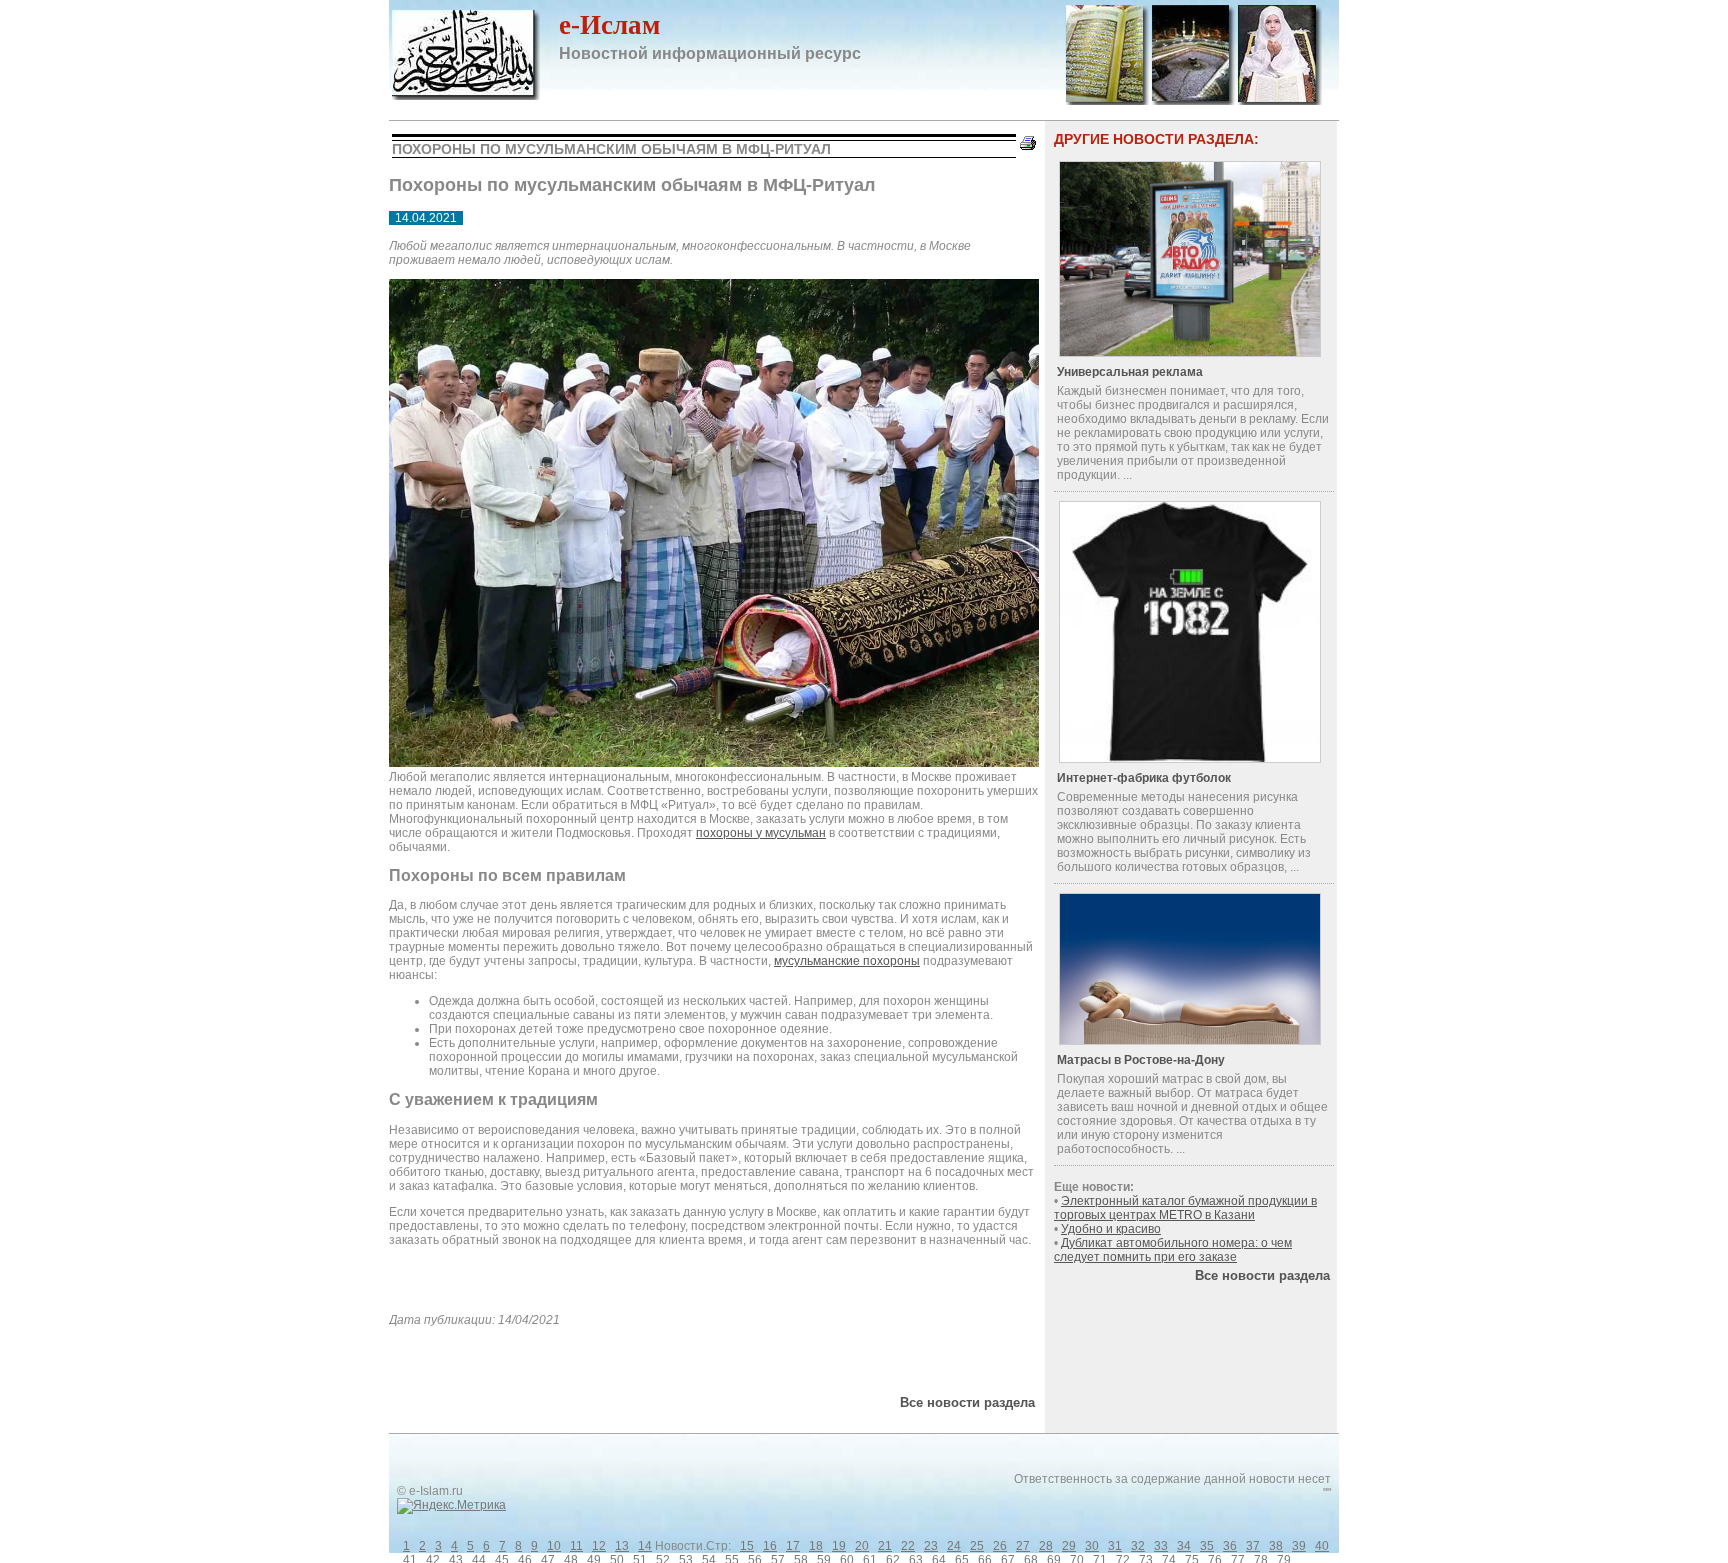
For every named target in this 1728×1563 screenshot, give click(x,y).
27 (1023, 1546)
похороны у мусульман (761, 833)
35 (1207, 1546)
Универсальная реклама (1130, 372)
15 (747, 1546)
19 (839, 1546)
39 (1299, 1546)
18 (816, 1546)
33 (1161, 1546)
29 (1069, 1546)
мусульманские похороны (847, 961)
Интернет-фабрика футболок (1144, 778)
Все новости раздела (967, 1402)
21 (885, 1546)
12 (599, 1546)
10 (554, 1546)
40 (1322, 1546)
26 (1000, 1546)
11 (576, 1546)
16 (770, 1546)
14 (645, 1546)
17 (793, 1546)
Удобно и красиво (1111, 1229)
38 (1276, 1546)
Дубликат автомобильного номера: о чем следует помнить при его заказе (1173, 1250)
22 (908, 1546)
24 (954, 1546)
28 (1046, 1546)
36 (1230, 1546)
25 (977, 1546)
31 (1115, 1546)
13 (622, 1546)
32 (1138, 1546)
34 (1184, 1546)
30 (1092, 1546)
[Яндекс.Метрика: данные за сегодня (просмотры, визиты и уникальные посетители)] (451, 1506)
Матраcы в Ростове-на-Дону (1141, 1060)
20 (862, 1546)
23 (931, 1546)
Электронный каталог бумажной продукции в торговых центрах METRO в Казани (1185, 1208)
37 (1253, 1546)
